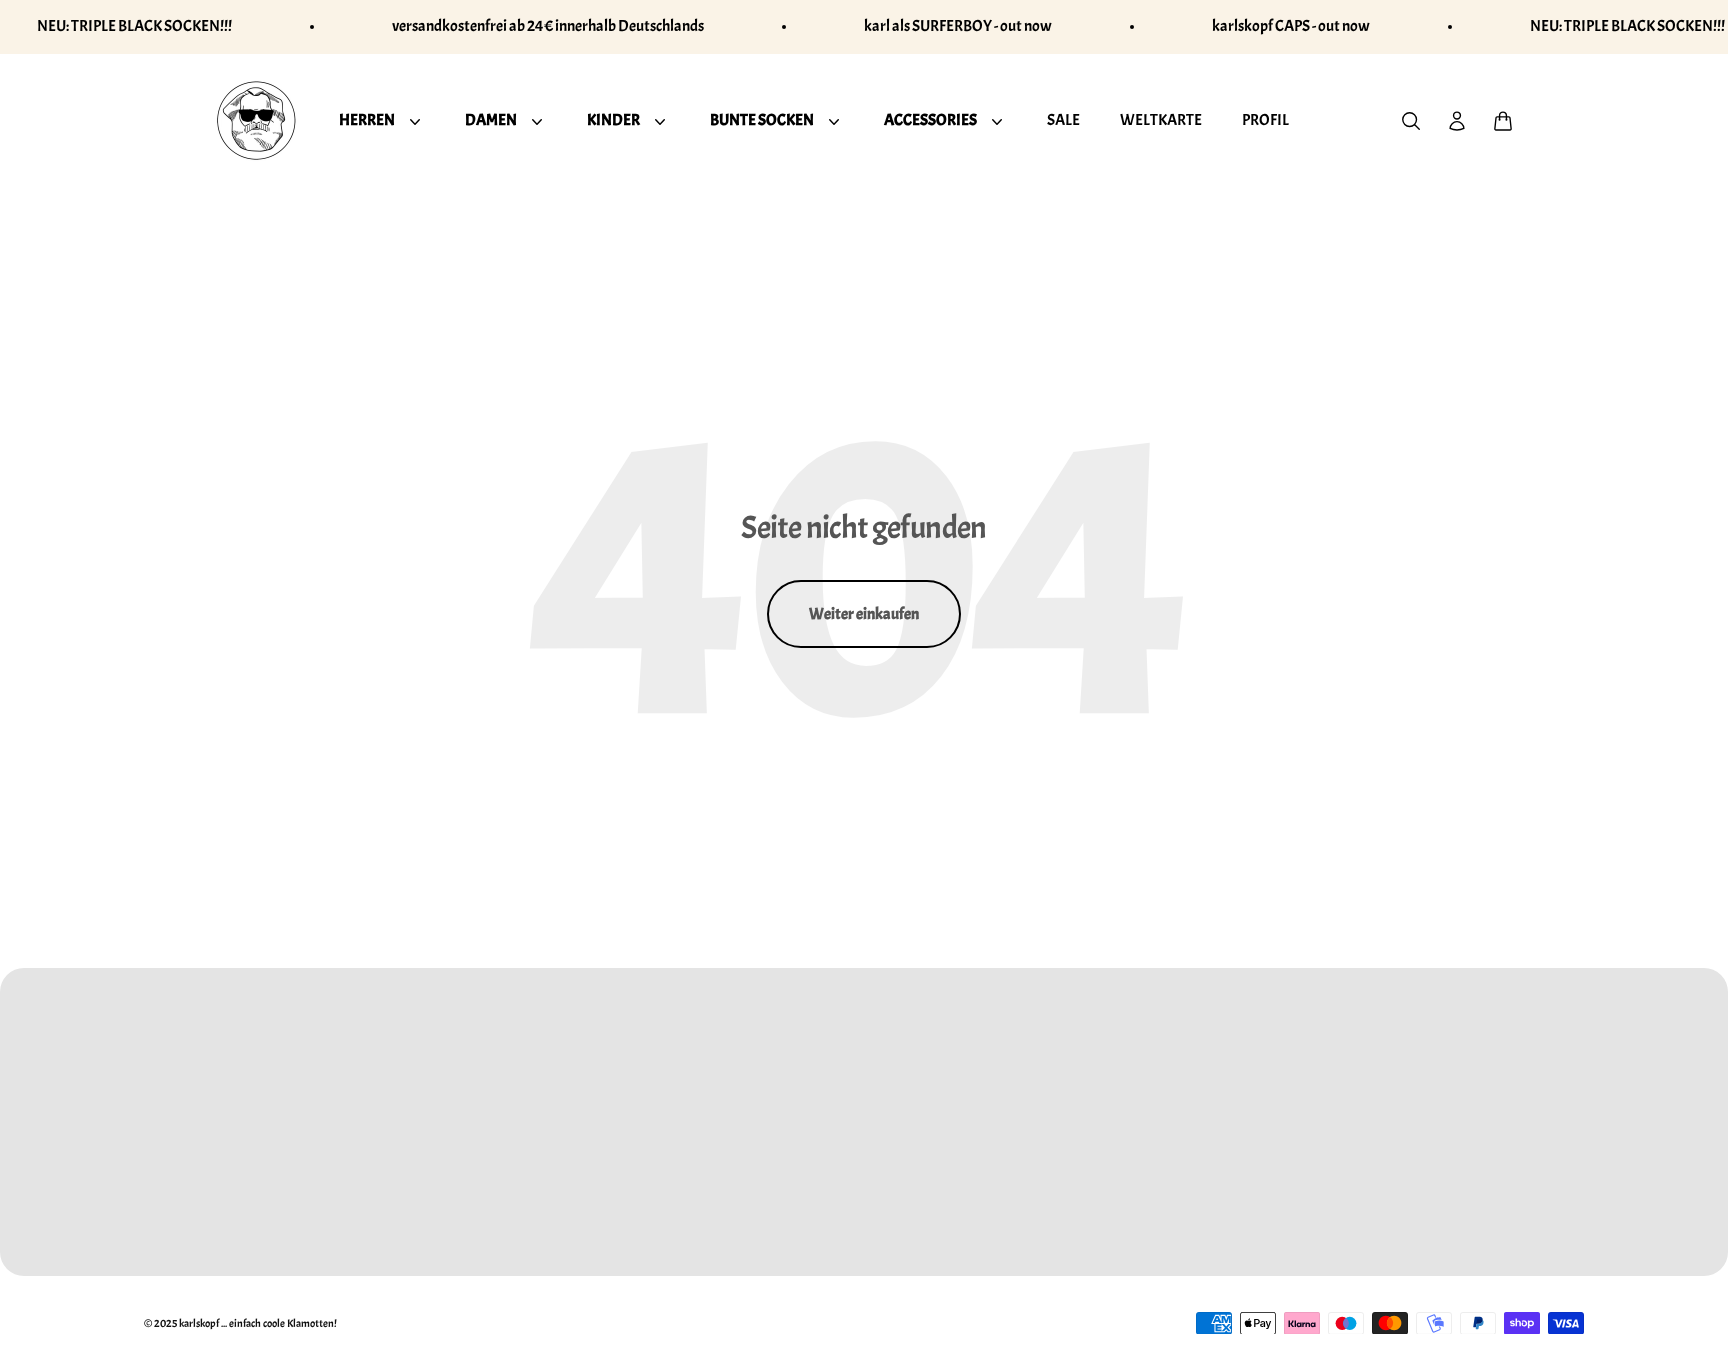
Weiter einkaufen (864, 614)
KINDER (613, 119)
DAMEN (491, 119)
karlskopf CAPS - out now (1291, 26)
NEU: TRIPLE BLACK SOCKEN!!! (134, 26)
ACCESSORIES (930, 119)
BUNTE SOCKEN (762, 119)
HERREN (367, 119)
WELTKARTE (1161, 119)
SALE (1063, 119)
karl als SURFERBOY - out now (958, 26)
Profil (1265, 119)
